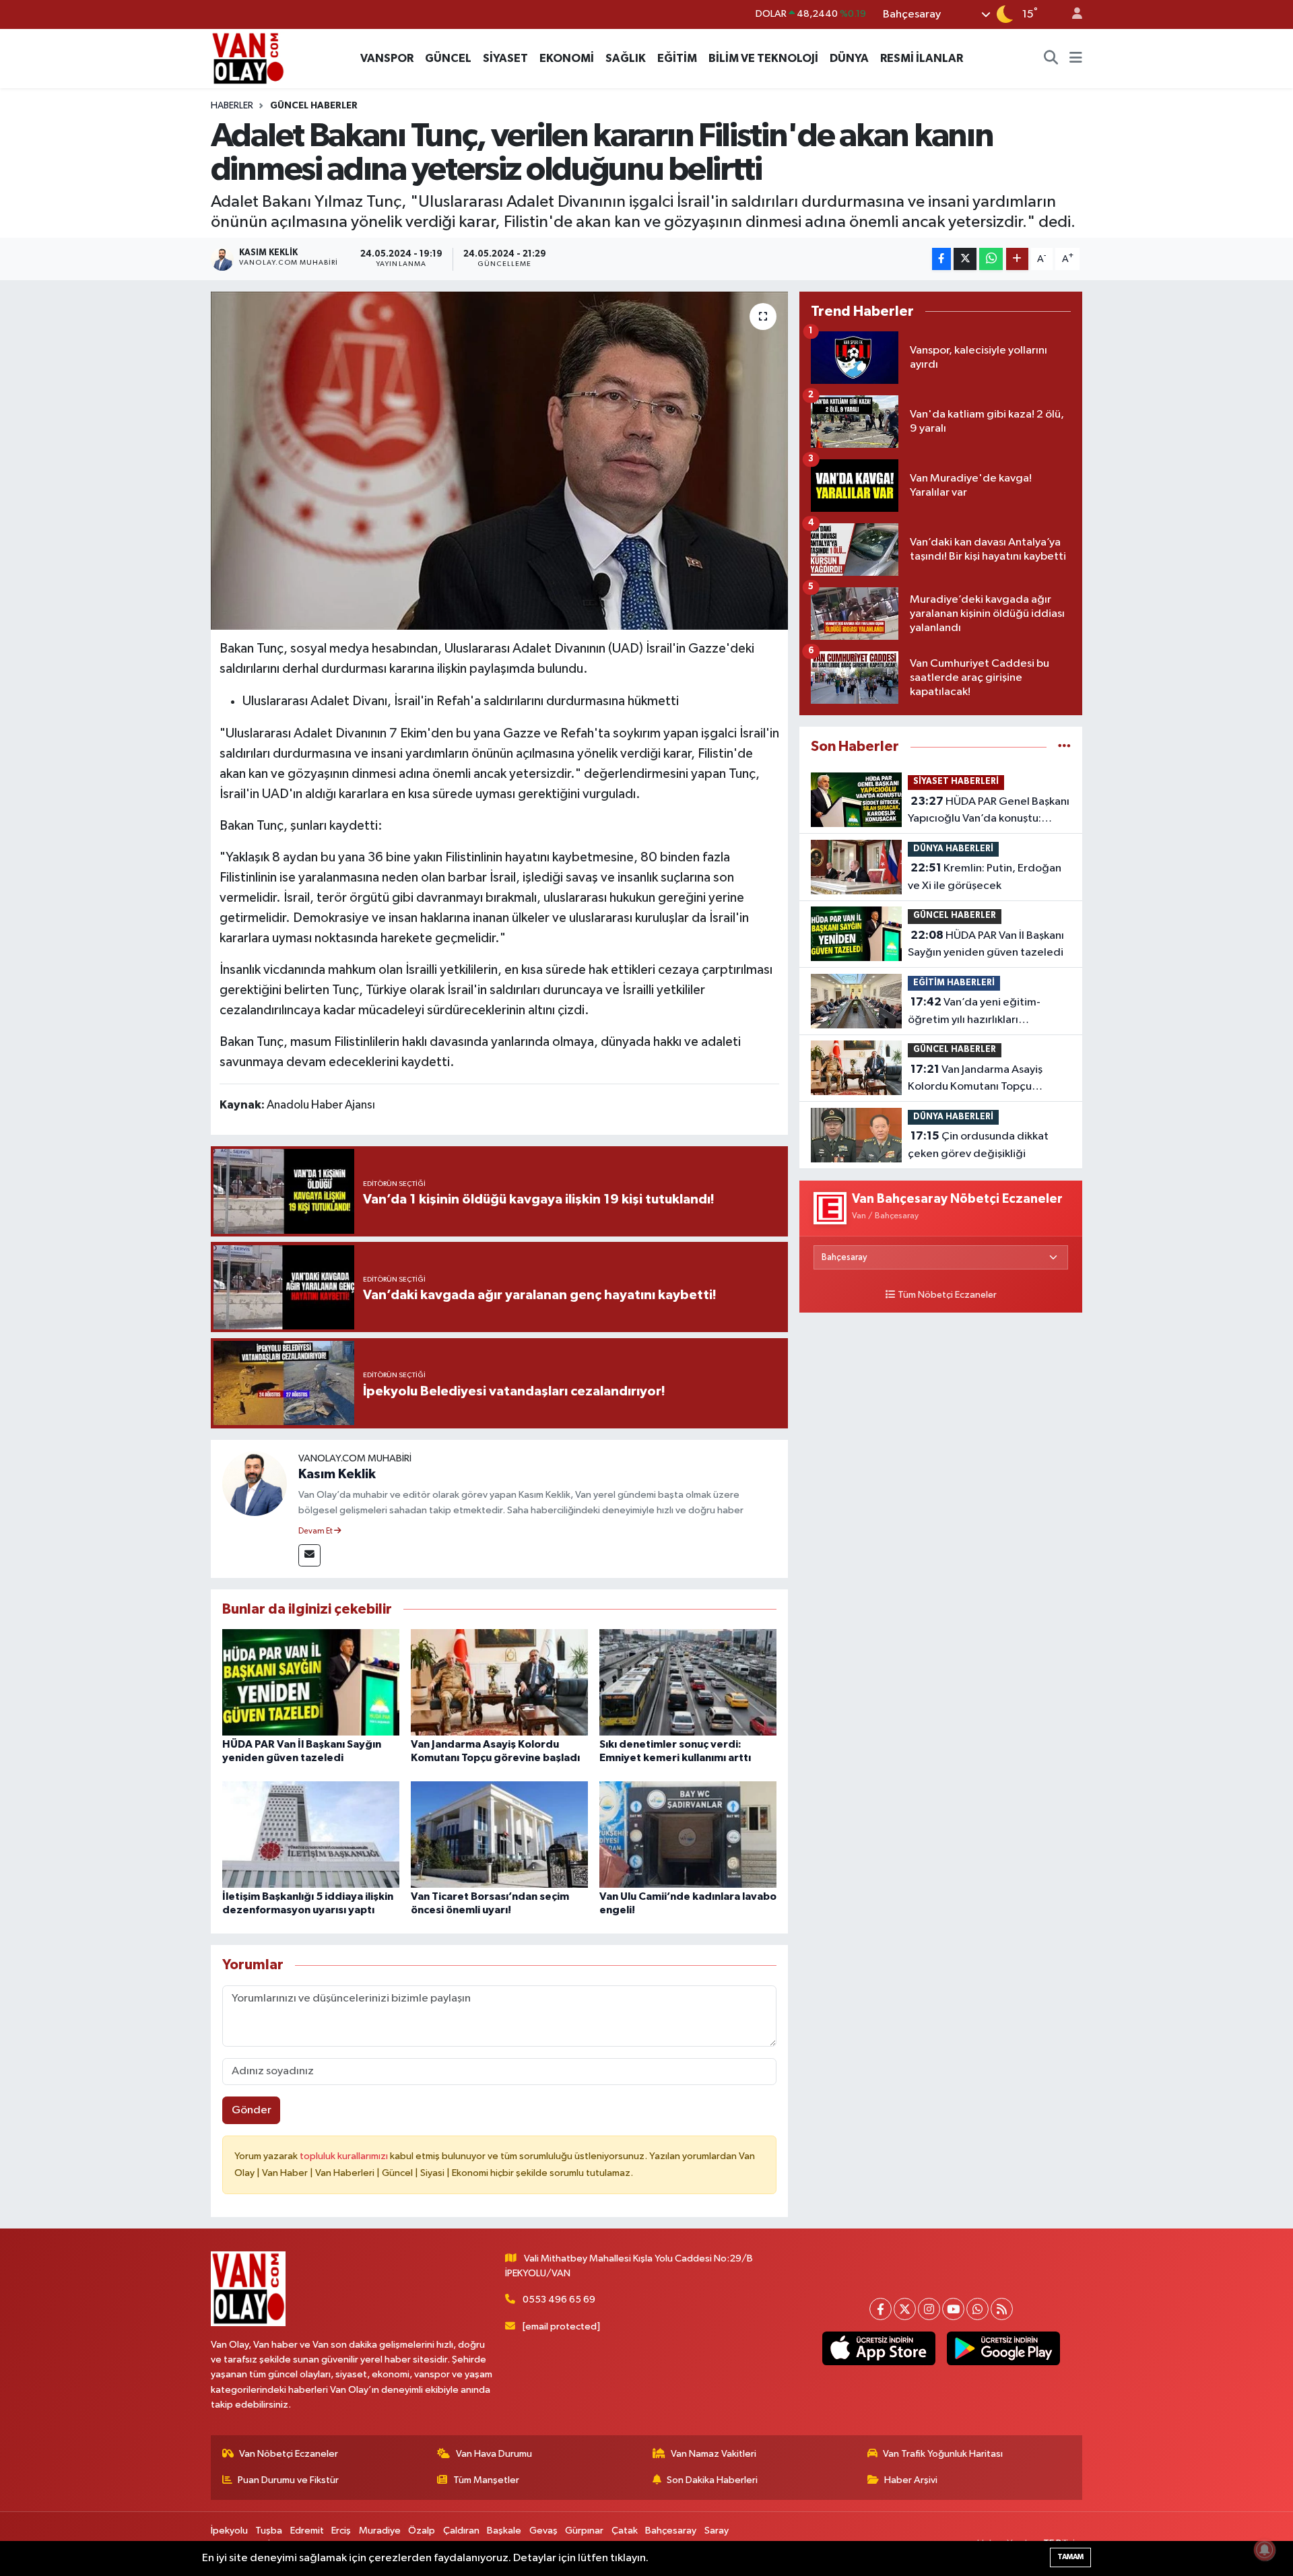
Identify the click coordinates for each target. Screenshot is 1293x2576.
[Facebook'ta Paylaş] (941, 259)
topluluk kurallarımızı (345, 2156)
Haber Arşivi (911, 2480)
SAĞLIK (626, 58)
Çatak (625, 2531)
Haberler (232, 106)
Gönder (252, 2110)
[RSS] (1002, 2309)
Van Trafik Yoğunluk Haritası (943, 2454)
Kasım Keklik (337, 1474)
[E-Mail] (309, 1555)
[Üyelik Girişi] (1071, 14)
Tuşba (269, 2531)
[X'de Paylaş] (965, 259)
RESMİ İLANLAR (922, 58)
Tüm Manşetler (486, 2480)
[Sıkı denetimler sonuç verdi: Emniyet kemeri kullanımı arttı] (688, 1682)
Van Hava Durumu (494, 2454)
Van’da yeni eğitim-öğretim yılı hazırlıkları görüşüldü (974, 1012)
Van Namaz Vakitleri (714, 2454)
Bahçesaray (671, 2531)
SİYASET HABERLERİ (956, 782)
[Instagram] (929, 2309)
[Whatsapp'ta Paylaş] (991, 259)
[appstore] (878, 2348)
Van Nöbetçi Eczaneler (289, 2454)
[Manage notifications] (1265, 2550)
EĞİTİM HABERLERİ (954, 983)
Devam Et (316, 1531)
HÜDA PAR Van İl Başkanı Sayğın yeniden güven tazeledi (986, 944)
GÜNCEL (448, 58)
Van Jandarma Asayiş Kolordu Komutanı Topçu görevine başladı (975, 1080)
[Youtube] (953, 2309)
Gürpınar (584, 2531)
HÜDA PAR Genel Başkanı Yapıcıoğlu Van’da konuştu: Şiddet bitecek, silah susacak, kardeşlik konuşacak (989, 812)
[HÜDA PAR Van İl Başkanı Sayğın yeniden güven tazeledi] (311, 1682)
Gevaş (543, 2531)
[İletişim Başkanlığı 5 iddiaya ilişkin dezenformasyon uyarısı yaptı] (311, 1834)
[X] (905, 2309)
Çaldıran (461, 2531)
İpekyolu (229, 2531)
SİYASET (505, 58)
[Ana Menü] (1076, 59)
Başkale (504, 2531)
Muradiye (380, 2531)
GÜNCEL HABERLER (314, 106)
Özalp (422, 2531)
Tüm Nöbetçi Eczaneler (947, 1295)
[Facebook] (881, 2309)
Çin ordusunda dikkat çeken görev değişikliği (978, 1145)
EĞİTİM (677, 58)
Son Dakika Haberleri (712, 2480)
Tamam (1070, 2557)
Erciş (341, 2531)
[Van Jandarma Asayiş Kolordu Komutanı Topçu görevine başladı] (499, 1682)
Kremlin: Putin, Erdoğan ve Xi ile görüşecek (985, 877)
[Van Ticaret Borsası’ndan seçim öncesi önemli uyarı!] (499, 1834)
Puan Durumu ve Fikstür (288, 2480)
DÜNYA (849, 58)
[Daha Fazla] (1017, 259)
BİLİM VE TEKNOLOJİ (763, 58)
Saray (717, 2531)
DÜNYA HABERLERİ (953, 849)
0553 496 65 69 (559, 2300)
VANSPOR (387, 58)
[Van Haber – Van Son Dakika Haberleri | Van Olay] (248, 58)
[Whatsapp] (977, 2309)
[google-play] (1003, 2348)
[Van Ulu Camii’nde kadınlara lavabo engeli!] (688, 1834)
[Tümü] (1064, 747)
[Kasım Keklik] (255, 1483)
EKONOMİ (567, 58)
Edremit (307, 2531)
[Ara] (1051, 59)
